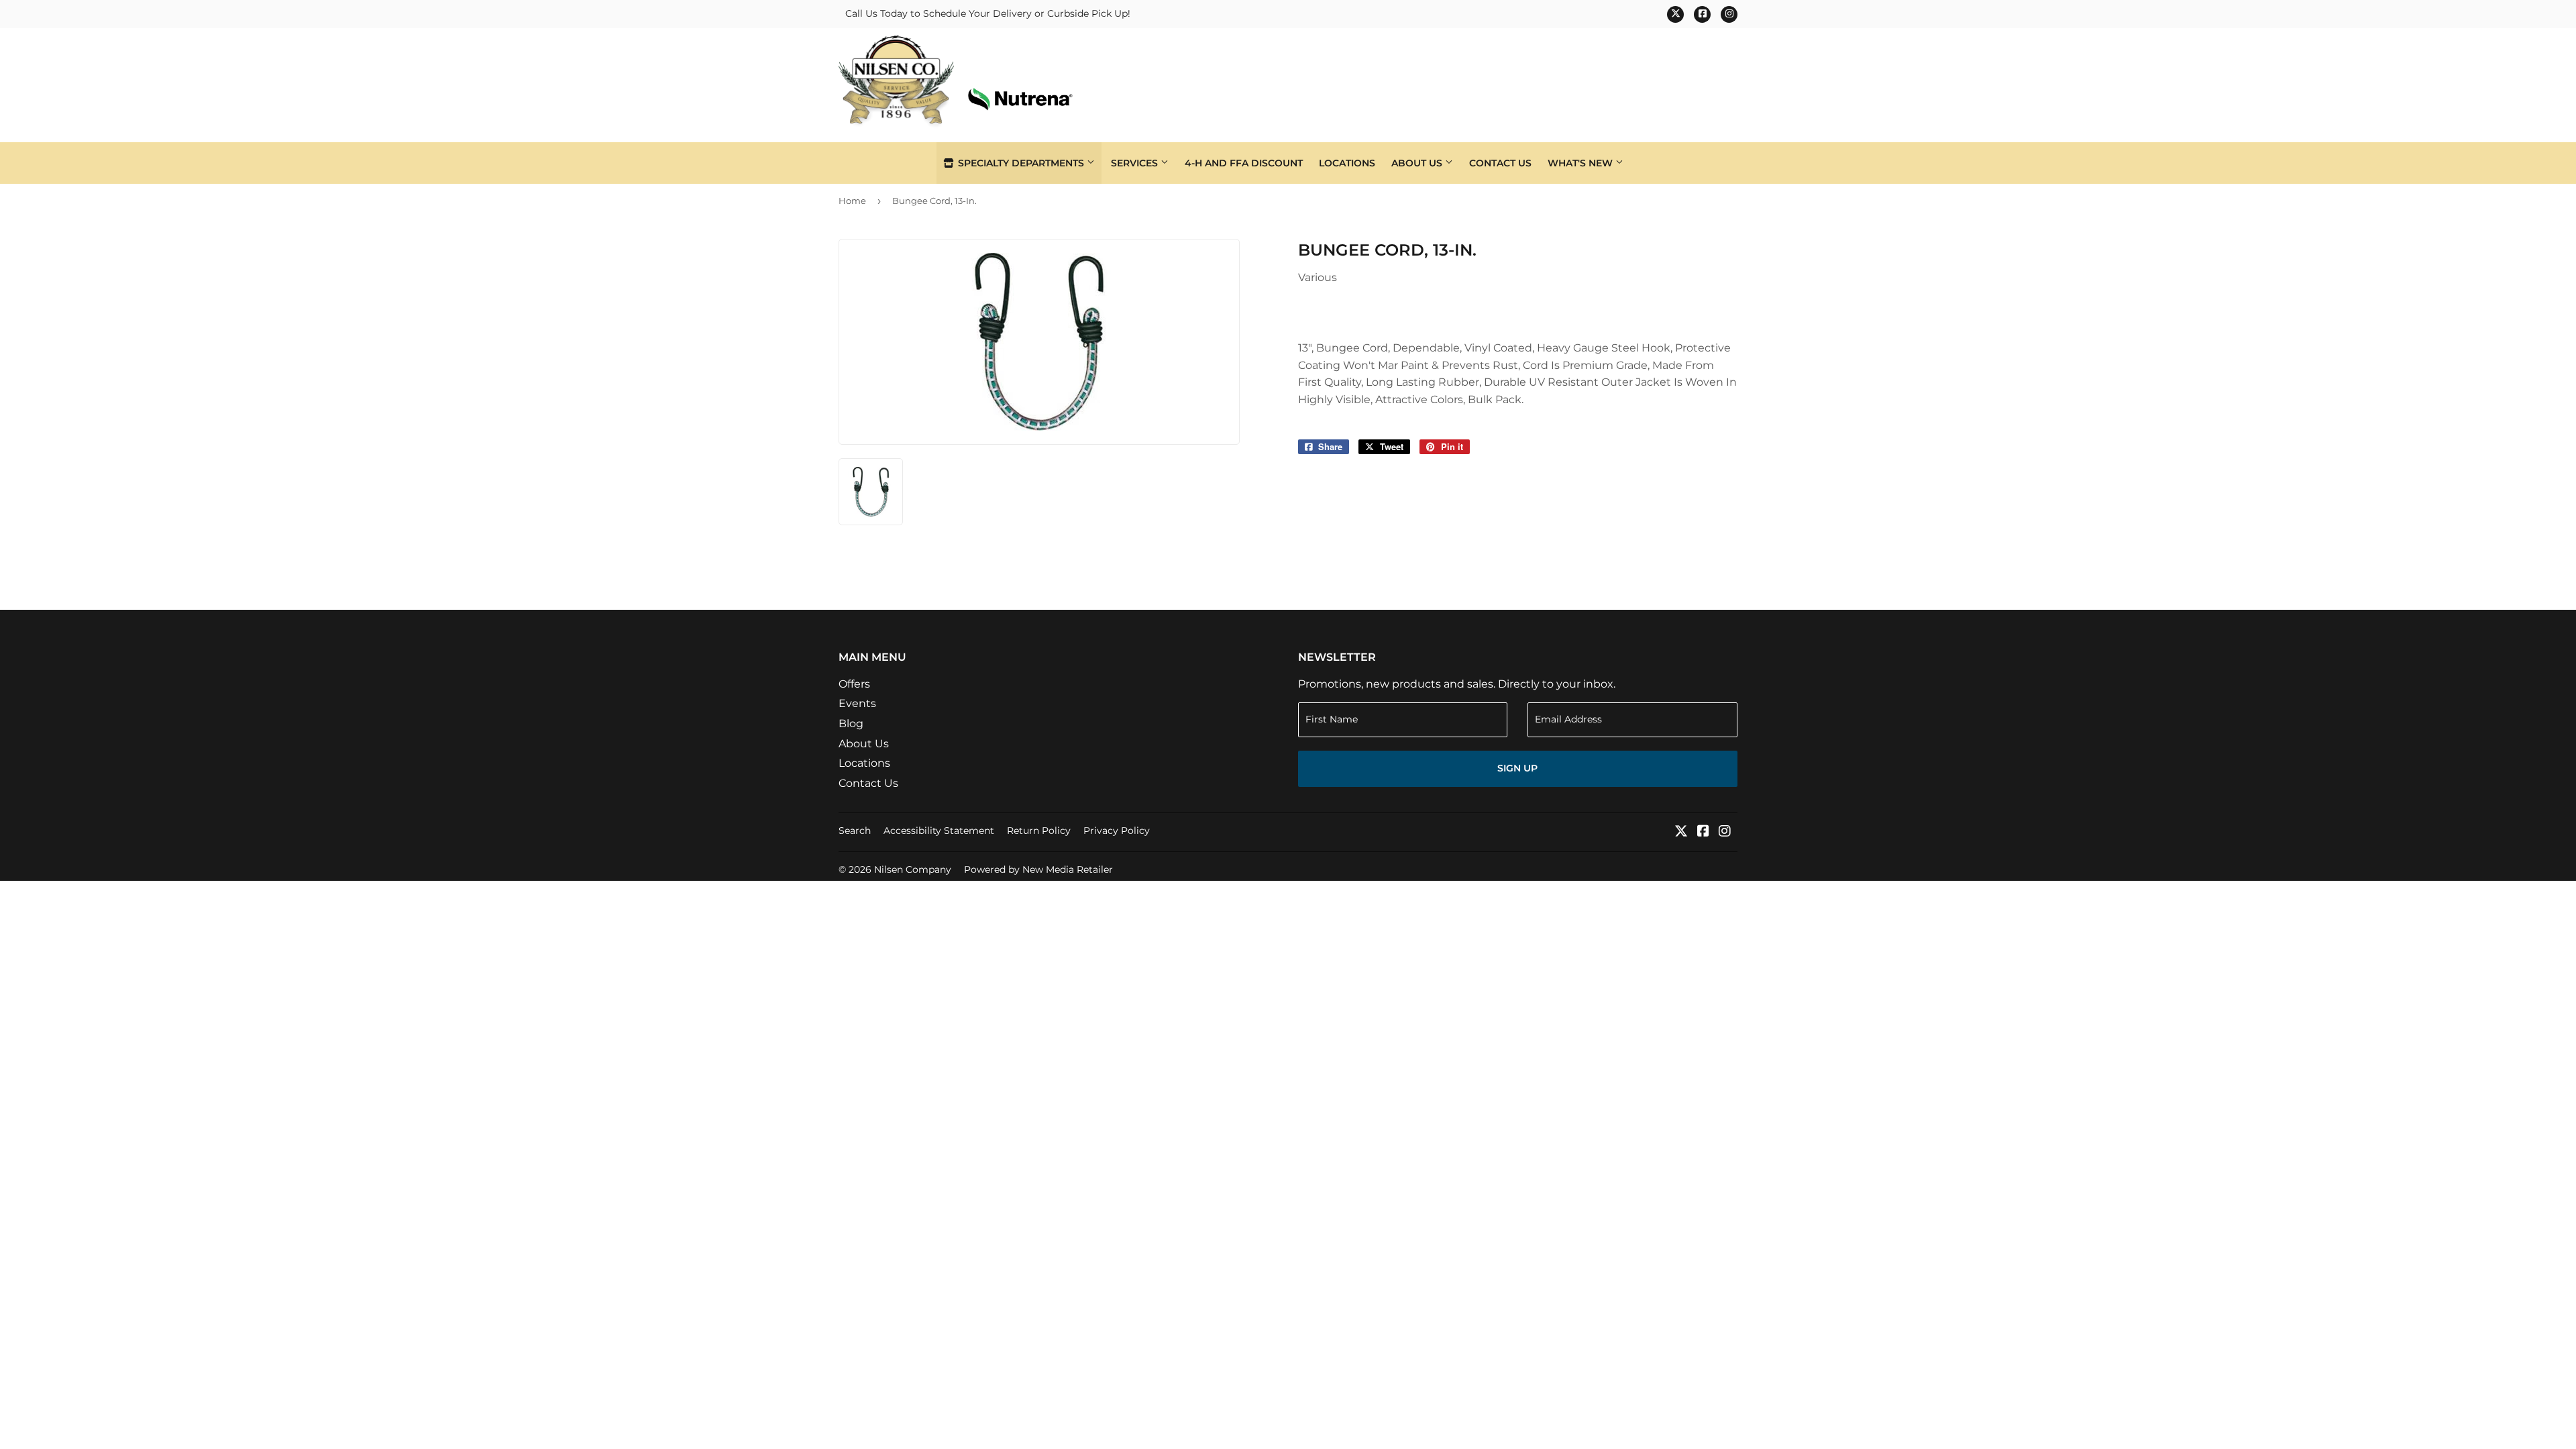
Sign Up (1517, 768)
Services (1136, 163)
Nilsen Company (913, 869)
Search (855, 830)
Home (852, 201)
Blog (851, 723)
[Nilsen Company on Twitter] (1681, 832)
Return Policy (1039, 830)
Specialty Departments (1021, 163)
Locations (1347, 163)
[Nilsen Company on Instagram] (1725, 832)
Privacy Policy (1117, 830)
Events (857, 703)
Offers (854, 684)
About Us (1418, 163)
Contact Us (1500, 163)
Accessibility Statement (939, 830)
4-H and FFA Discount (1244, 163)
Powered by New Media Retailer (1038, 869)
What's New (1581, 163)
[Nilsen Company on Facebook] (1703, 832)
